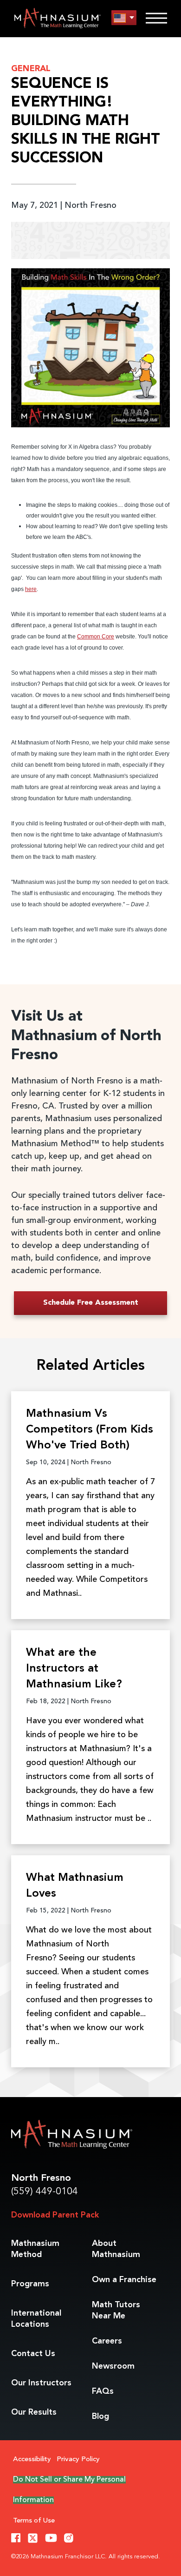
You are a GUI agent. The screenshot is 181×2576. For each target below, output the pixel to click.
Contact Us (33, 2354)
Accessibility (32, 2460)
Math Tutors (116, 2310)
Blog (100, 2417)
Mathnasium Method (35, 2249)
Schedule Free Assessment (91, 1303)
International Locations (36, 2319)
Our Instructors (41, 2383)
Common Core (96, 637)
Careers (107, 2341)
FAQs (103, 2391)
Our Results (34, 2412)
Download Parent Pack (55, 2215)
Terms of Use (34, 2521)
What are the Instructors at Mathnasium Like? (74, 1669)
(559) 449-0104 (45, 2192)
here (31, 589)
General (31, 69)
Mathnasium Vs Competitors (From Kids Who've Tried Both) (90, 1430)
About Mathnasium (116, 2249)
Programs (30, 2284)
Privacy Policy (78, 2460)
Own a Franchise (124, 2280)
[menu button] (124, 18)
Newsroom (113, 2366)
